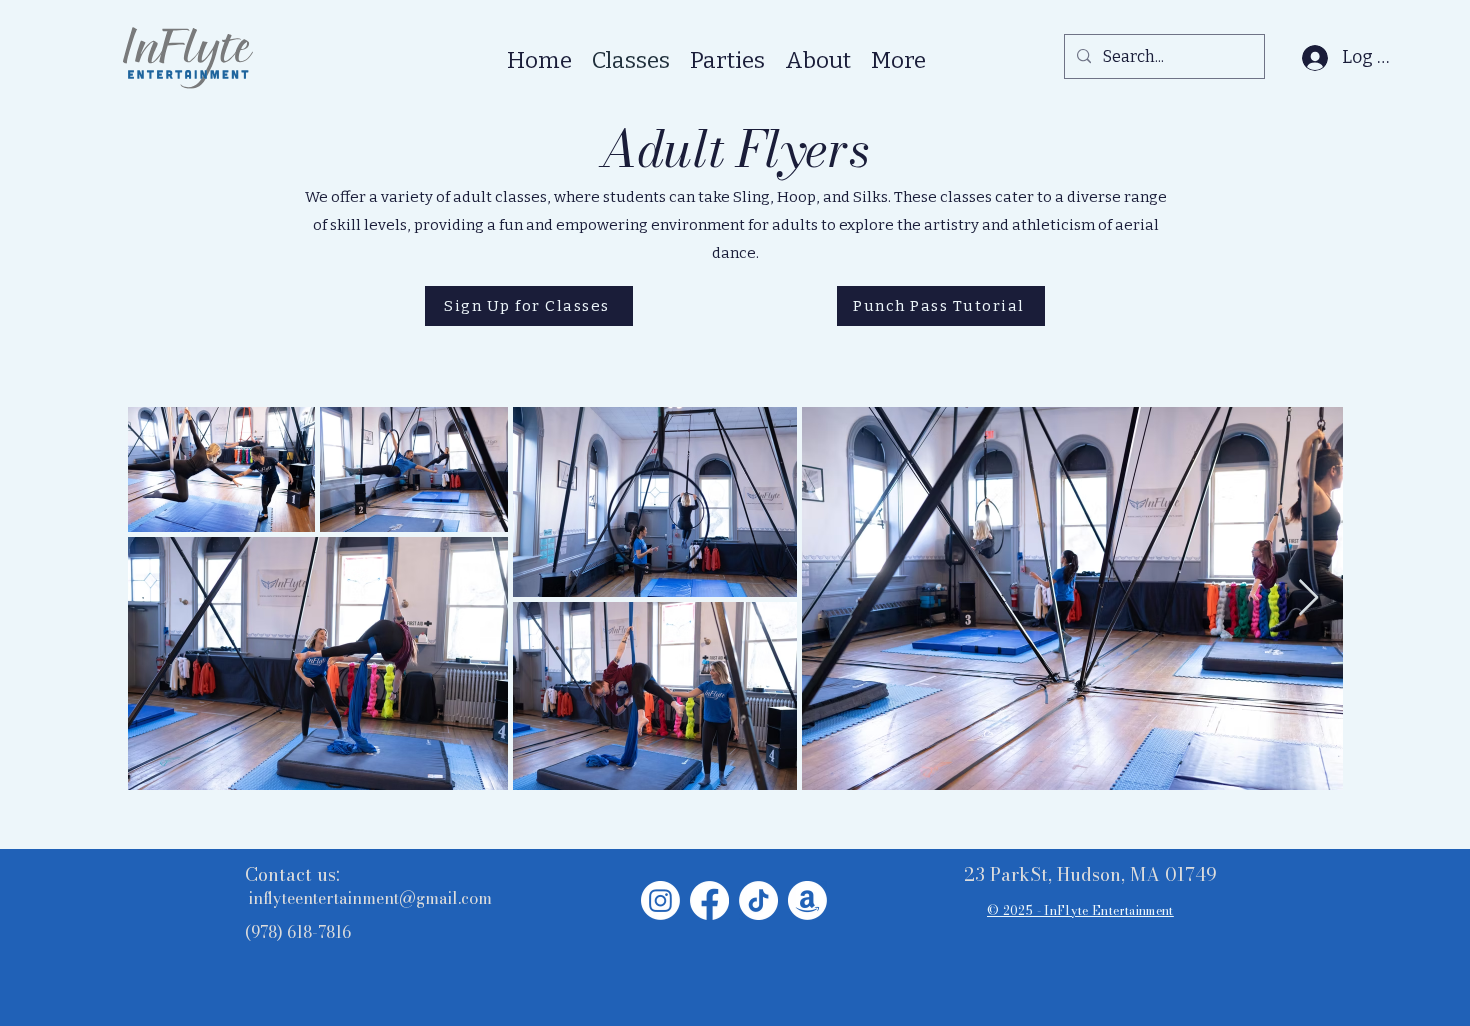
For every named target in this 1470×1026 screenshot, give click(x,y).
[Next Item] (1308, 598)
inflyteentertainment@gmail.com (370, 898)
